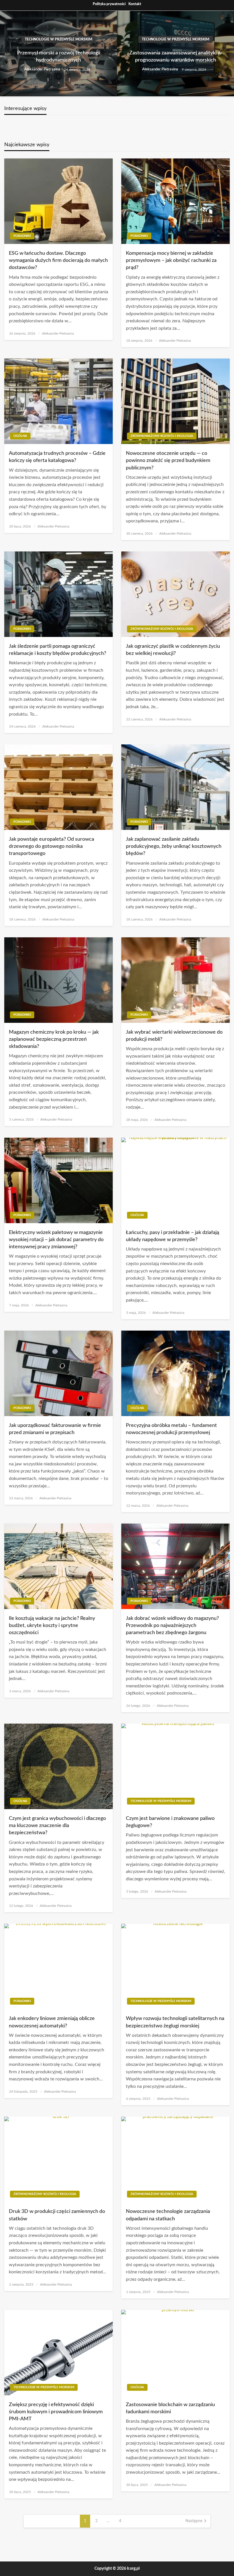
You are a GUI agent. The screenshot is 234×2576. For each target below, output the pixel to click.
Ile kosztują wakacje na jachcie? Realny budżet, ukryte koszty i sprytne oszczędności (52, 1626)
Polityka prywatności (109, 4)
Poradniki (22, 236)
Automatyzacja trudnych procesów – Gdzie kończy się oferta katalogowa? (57, 457)
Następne (194, 2521)
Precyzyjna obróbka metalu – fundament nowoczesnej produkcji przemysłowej (171, 1429)
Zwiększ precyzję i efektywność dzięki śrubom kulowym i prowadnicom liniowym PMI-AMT (56, 2412)
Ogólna (20, 436)
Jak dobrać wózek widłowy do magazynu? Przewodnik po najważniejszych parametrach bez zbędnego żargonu (172, 1626)
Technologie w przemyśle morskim (58, 39)
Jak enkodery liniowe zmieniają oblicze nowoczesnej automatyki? (52, 2022)
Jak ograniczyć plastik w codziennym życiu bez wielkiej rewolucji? (173, 650)
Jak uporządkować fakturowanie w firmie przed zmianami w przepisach (55, 1429)
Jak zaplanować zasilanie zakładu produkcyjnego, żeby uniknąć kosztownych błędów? (174, 846)
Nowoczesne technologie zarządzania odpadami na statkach (168, 2215)
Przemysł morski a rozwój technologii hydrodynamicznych (59, 57)
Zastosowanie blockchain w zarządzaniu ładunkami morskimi (170, 2408)
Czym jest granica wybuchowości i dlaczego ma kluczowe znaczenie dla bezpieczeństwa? (57, 1826)
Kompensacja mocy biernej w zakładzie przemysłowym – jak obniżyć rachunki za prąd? (171, 260)
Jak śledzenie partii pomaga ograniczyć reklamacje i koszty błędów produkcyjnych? (58, 650)
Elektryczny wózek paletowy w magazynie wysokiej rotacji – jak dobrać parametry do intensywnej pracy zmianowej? (56, 1240)
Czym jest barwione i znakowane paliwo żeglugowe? (170, 1822)
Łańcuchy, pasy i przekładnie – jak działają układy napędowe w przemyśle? (173, 1236)
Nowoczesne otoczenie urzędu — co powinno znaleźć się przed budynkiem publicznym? (168, 461)
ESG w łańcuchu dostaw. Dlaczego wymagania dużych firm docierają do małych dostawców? (58, 260)
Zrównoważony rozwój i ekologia (162, 436)
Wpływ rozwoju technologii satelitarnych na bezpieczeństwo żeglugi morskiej (175, 2022)
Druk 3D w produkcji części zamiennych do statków (57, 2215)
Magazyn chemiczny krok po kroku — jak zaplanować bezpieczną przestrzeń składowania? (54, 1039)
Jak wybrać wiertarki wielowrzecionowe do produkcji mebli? (174, 1036)
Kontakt (135, 4)
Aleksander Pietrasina (43, 69)
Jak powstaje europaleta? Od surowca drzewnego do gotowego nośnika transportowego (52, 846)
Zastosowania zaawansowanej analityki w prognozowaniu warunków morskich (175, 57)
